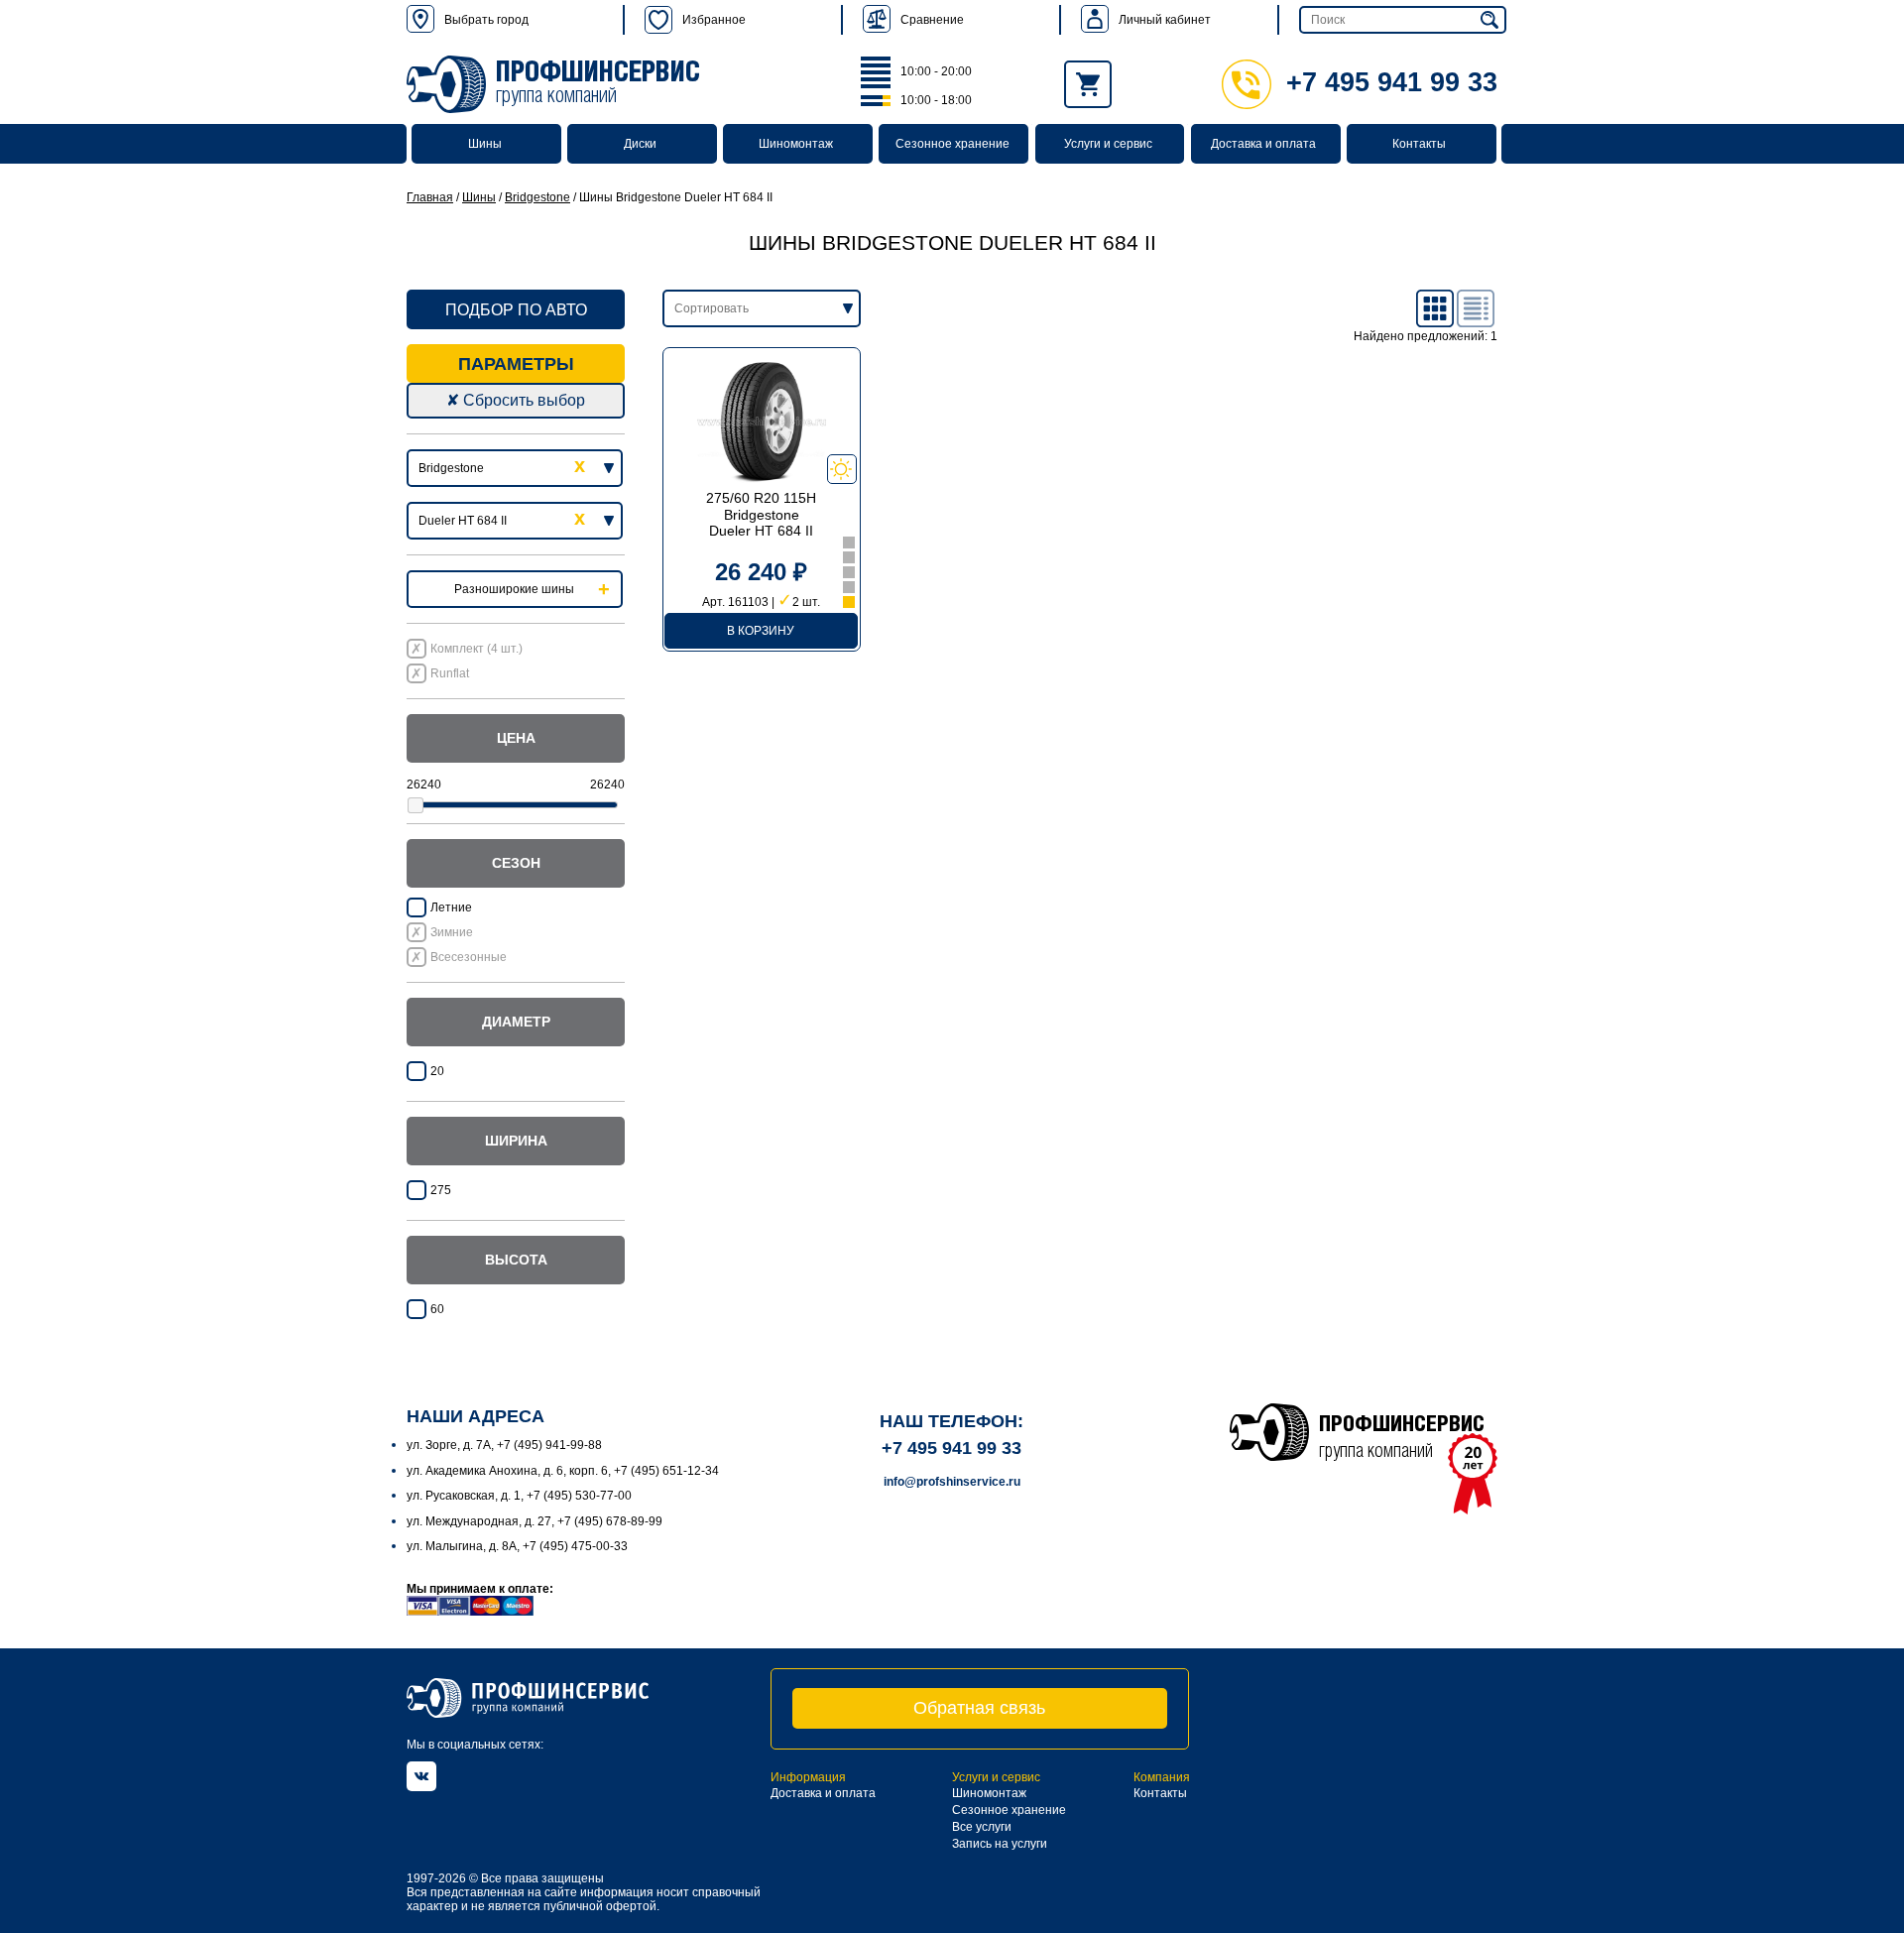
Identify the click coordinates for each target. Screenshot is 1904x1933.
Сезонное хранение (952, 144)
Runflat (450, 673)
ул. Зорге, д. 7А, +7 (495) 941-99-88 (504, 1445)
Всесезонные (469, 957)
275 (441, 1190)
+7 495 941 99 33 (1392, 82)
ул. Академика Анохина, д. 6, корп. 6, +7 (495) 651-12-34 (563, 1471)
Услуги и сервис (1108, 144)
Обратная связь (979, 1708)
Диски (640, 144)
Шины (485, 144)
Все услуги (982, 1827)
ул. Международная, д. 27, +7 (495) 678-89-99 (535, 1521)
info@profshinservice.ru (952, 1482)
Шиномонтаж (796, 144)
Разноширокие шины (514, 589)
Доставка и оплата (1263, 144)
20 (437, 1071)
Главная (430, 197)
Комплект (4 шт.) (476, 649)
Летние (451, 907)
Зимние (452, 932)
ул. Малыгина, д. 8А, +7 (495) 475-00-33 (517, 1546)
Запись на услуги (1000, 1844)
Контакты (1419, 144)
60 (437, 1309)
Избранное (714, 20)
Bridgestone (537, 197)
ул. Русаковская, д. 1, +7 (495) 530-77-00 (519, 1496)
